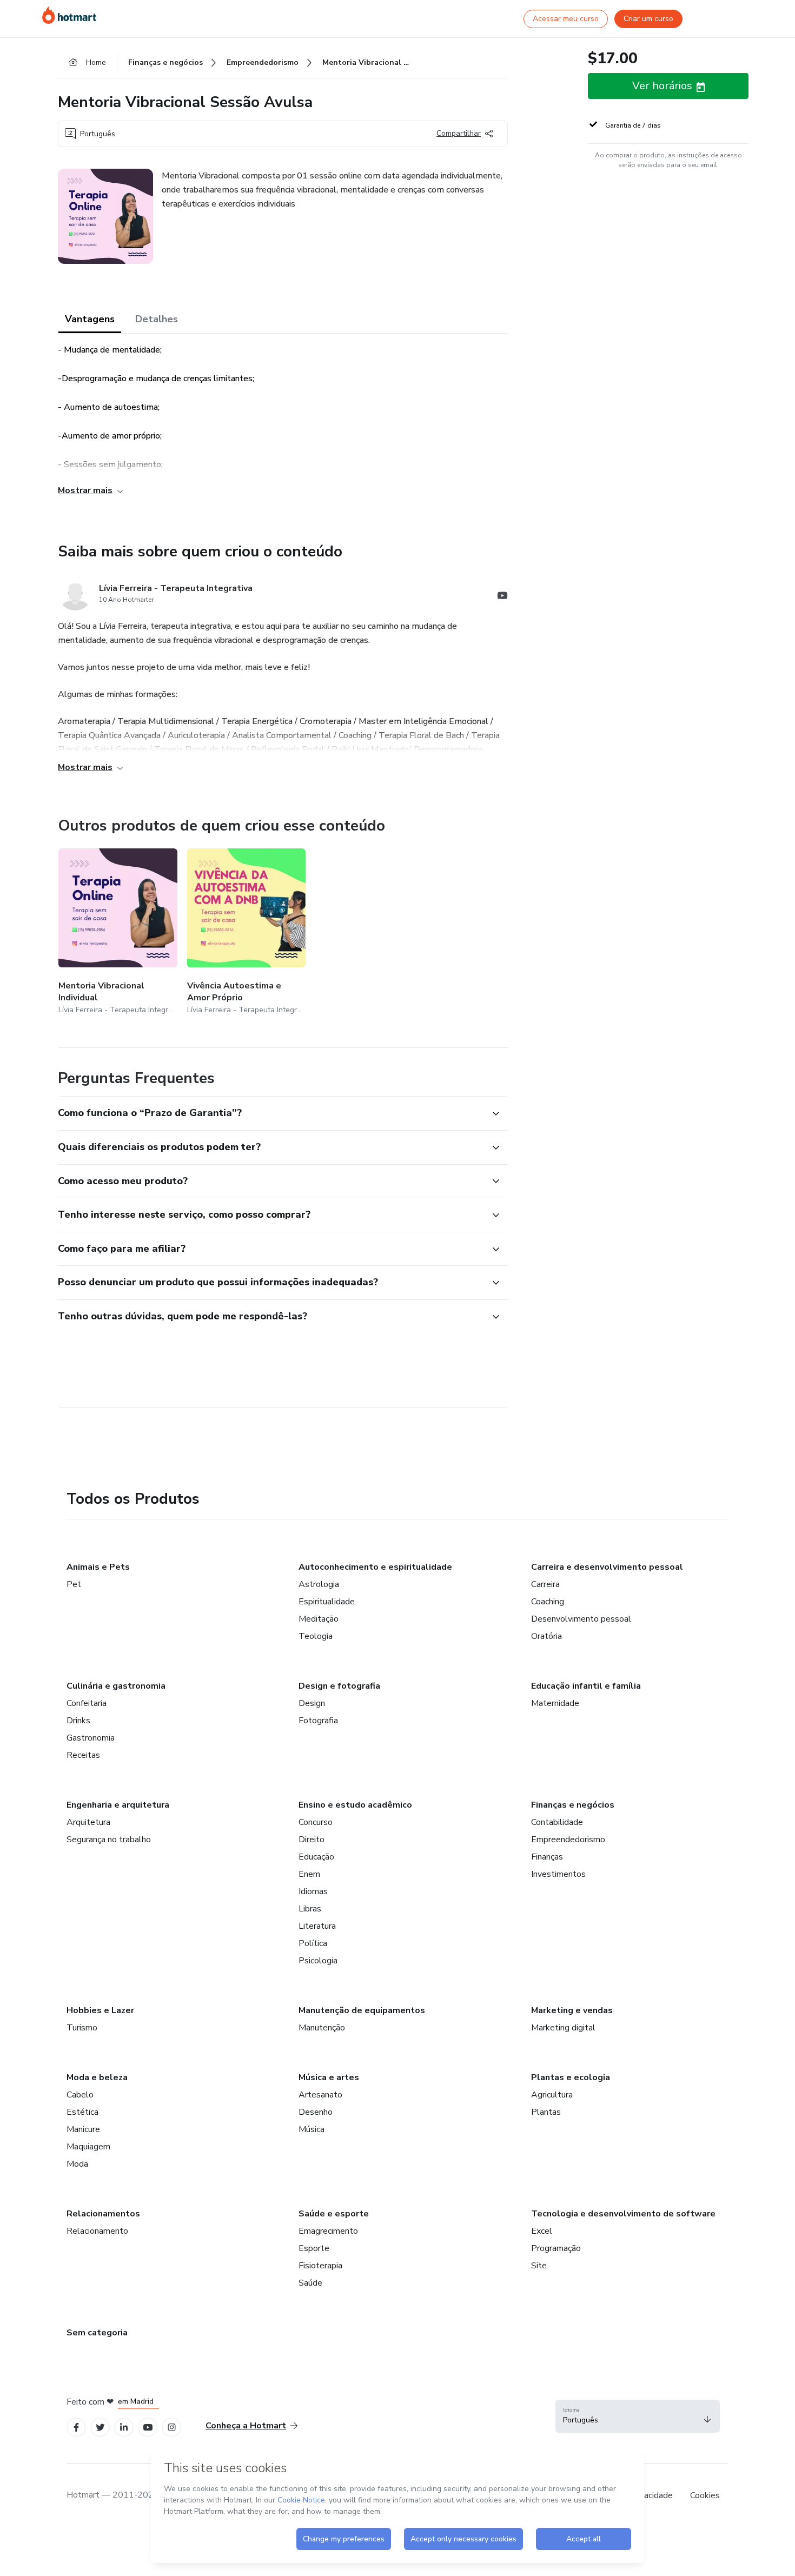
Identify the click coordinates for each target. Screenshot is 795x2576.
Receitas (83, 1755)
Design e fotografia (339, 1686)
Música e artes (329, 2077)
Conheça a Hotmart (246, 2426)
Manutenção (322, 2028)
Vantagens (90, 319)
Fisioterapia (320, 2266)
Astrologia (319, 1584)
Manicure (83, 2129)
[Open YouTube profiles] (148, 2428)
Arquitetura (88, 1822)
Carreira (545, 1584)
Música (312, 2129)
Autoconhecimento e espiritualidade (375, 1567)
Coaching (548, 1602)
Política (313, 1943)
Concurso (316, 1822)
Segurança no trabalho (109, 1840)
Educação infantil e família (586, 1686)
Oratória (546, 1636)
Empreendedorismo (568, 1840)
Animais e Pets (98, 1567)
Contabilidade (557, 1822)
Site (539, 2266)
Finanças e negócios (573, 1805)
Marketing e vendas (572, 2010)
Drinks (78, 1721)
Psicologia (318, 1961)
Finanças (547, 1857)
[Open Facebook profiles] (76, 2428)
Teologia (316, 1636)
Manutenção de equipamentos (362, 2010)
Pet (74, 1584)
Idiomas (313, 1891)
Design (312, 1703)
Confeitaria (87, 1703)
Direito (312, 1840)
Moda (77, 2164)
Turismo (82, 2028)
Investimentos (558, 1874)
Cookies (705, 2495)
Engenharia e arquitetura (118, 1805)
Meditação (319, 1619)
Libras (310, 1909)
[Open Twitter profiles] (100, 2428)
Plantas (546, 2112)
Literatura (317, 1926)
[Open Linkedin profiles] (124, 2428)
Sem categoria (97, 2333)
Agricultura (552, 2095)
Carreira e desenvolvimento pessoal (607, 1567)
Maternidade (555, 1703)
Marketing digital (563, 2028)
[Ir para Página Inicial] (69, 15)
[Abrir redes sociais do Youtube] (502, 597)
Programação (556, 2248)
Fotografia (318, 1721)
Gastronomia (91, 1738)
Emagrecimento (328, 2231)
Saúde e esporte (334, 2214)
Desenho (316, 2112)
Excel (542, 2231)
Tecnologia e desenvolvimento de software (623, 2214)
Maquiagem (88, 2147)
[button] (271, 1113)
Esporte (314, 2248)
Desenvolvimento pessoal (581, 1619)
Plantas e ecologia (571, 2077)
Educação (316, 1857)
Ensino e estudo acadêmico (355, 1805)
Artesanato (320, 2095)
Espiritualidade (327, 1602)
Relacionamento (97, 2231)
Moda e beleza (97, 2077)
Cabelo (80, 2095)
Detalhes (157, 319)
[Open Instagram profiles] (172, 2428)
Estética (82, 2112)
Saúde (310, 2283)
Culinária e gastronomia (116, 1686)
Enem (309, 1874)
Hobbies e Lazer (100, 2010)
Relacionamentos (103, 2214)
